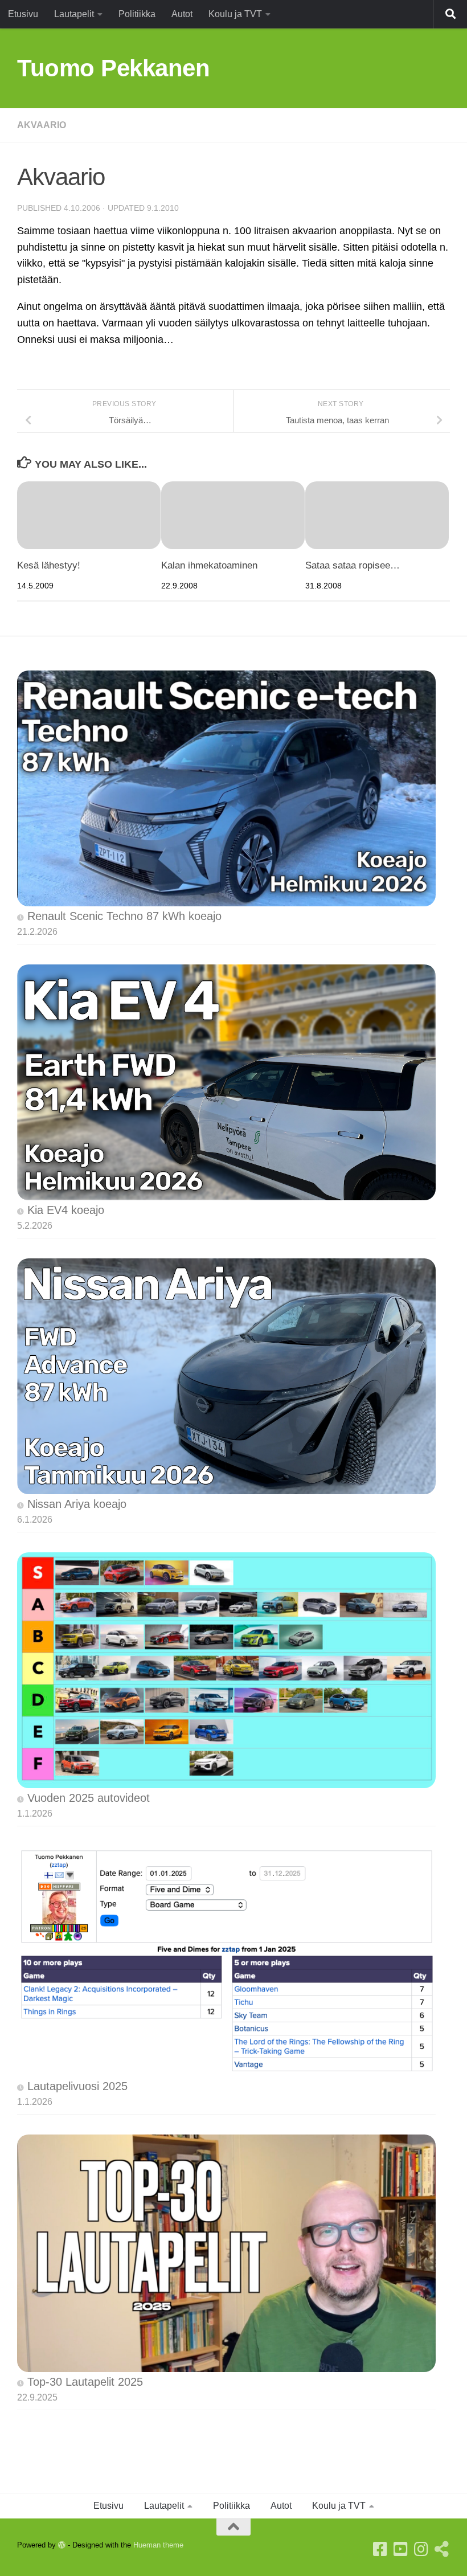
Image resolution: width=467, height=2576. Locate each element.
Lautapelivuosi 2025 (77, 2086)
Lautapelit (74, 14)
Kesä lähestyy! (49, 565)
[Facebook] (380, 2549)
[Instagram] (421, 2549)
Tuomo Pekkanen (113, 68)
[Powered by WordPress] (62, 2545)
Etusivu (23, 14)
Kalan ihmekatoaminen (209, 565)
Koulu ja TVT (235, 14)
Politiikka (137, 14)
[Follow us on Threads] (442, 2549)
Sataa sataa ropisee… (353, 565)
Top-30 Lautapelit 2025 (85, 2382)
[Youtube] (401, 2549)
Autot (182, 14)
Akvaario (42, 125)
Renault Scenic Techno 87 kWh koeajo (124, 916)
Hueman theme (158, 2545)
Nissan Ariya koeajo (77, 1504)
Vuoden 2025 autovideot (89, 1798)
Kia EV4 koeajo (66, 1210)
